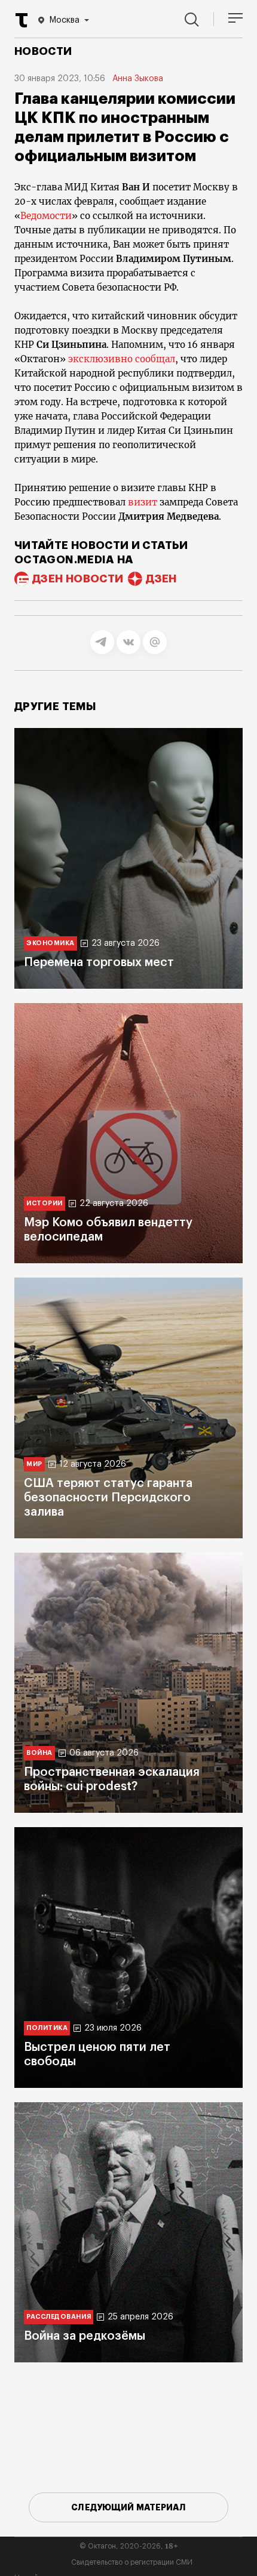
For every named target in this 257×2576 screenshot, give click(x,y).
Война (39, 1753)
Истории (45, 1203)
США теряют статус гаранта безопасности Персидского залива (108, 1498)
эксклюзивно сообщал (122, 359)
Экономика (51, 943)
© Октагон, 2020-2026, (129, 2546)
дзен (161, 579)
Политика (47, 2028)
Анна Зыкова (138, 79)
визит (144, 502)
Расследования (59, 2317)
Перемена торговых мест (99, 962)
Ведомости (46, 216)
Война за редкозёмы (85, 2336)
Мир (34, 1464)
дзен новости (78, 579)
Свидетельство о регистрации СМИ (132, 2562)
